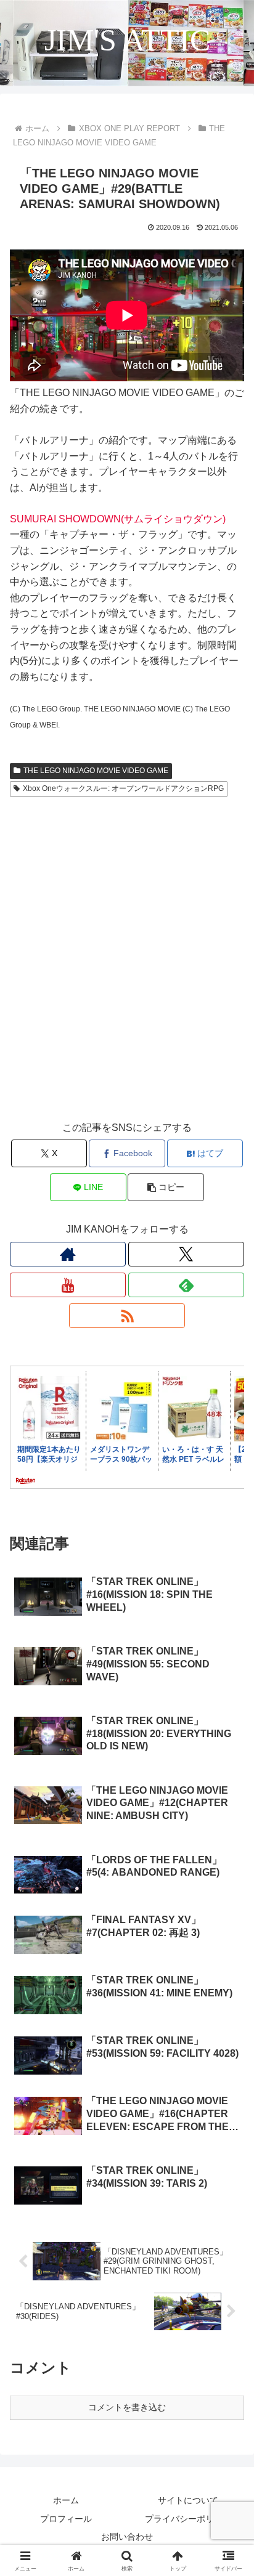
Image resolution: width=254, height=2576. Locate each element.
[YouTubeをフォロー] (68, 1285)
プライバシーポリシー (188, 2519)
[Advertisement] (127, 970)
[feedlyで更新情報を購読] (186, 1285)
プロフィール (66, 2519)
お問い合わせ (127, 2537)
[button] (166, 1187)
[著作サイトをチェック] (68, 1254)
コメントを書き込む (127, 2407)
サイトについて (188, 2500)
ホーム (66, 2500)
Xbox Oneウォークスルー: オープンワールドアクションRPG (123, 788)
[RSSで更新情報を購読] (127, 1316)
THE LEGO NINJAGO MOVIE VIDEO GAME (96, 771)
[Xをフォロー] (186, 1254)
